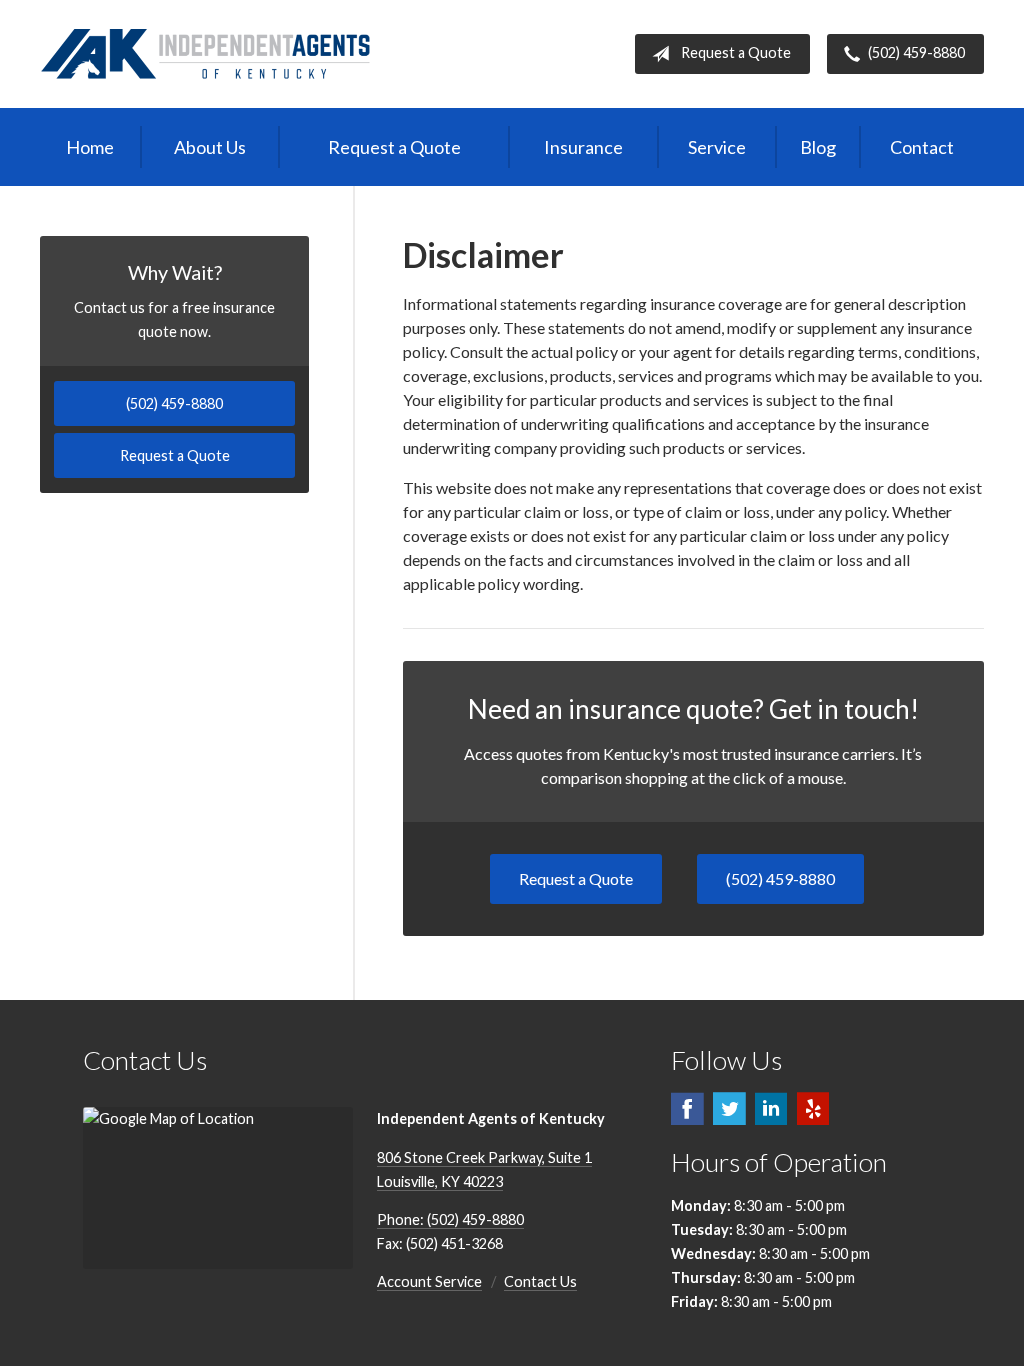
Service (717, 147)
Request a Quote (736, 52)
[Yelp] (813, 1117)
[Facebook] (687, 1117)
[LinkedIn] (771, 1117)
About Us (210, 147)
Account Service (429, 1281)
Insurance (583, 147)
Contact (922, 147)
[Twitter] (729, 1117)
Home (90, 147)
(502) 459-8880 (916, 52)
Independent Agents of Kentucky (206, 54)
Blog (818, 147)
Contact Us (540, 1281)
